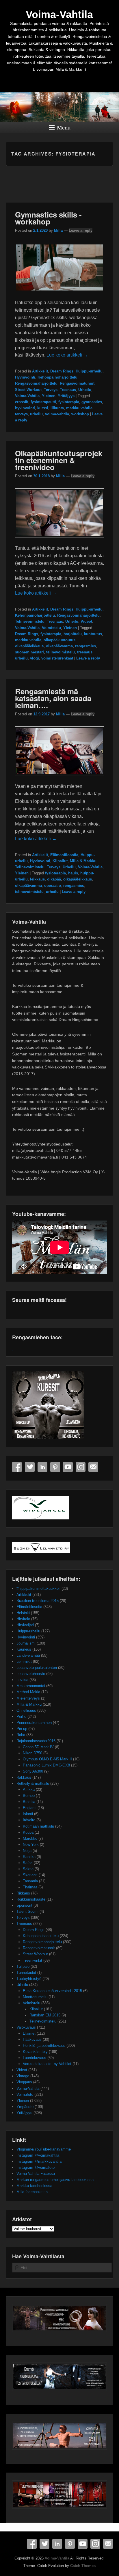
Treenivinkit (32, 1960)
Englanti (30, 1808)
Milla (58, 230)
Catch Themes (83, 2566)
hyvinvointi (25, 408)
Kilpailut (60, 861)
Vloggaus (24, 2082)
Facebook (17, 1467)
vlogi (35, 658)
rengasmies (85, 646)
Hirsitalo (23, 1619)
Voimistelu (51, 628)
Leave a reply (81, 230)
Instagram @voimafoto (36, 2167)
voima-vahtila (57, 414)
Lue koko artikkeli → (67, 355)
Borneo (29, 1796)
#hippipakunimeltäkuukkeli (38, 1588)
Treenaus (68, 390)
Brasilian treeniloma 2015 (38, 1601)
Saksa (28, 1869)
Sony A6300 (33, 1771)
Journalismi (26, 1643)
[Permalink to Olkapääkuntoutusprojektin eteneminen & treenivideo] (60, 541)
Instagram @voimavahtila (38, 2155)
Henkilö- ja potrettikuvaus (44, 2046)
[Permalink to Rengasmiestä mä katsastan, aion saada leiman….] (60, 779)
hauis (73, 873)
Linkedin (42, 1467)
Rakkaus (24, 1777)
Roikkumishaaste (31, 1899)
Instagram (81, 1467)
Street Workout (28, 390)
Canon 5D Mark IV (38, 1747)
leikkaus (37, 879)
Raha (21, 1735)
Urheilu (85, 390)
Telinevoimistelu (30, 621)
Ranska (29, 1857)
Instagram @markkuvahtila (39, 2161)
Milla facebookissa (32, 2192)
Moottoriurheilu (35, 1997)
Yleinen (49, 396)
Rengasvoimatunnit (77, 383)
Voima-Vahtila (59, 14)
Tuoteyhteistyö (29, 1979)
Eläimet (29, 2033)
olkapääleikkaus (29, 646)
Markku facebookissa (34, 2186)
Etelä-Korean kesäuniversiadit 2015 (52, 1991)
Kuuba (28, 1832)
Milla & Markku (83, 861)
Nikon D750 (32, 1753)
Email (93, 1467)
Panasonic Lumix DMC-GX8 (46, 1765)
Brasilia (29, 1802)
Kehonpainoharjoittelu (57, 377)
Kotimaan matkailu (38, 1826)
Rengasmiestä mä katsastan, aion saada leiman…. (53, 698)
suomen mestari (29, 652)
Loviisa (22, 1680)
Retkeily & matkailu (33, 1783)
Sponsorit (24, 1905)
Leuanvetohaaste (31, 1674)
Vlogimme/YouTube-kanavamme (44, 2149)
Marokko (30, 1838)
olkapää (54, 879)
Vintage (23, 2076)
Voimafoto (25, 2094)
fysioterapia (69, 402)
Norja (27, 1851)
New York (31, 1845)
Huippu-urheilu (89, 371)
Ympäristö (25, 2107)
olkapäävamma (59, 646)
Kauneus (24, 1649)
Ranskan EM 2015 (45, 2015)
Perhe (21, 1717)
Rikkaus (23, 1893)
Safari (28, 1863)
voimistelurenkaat (57, 658)
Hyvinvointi (25, 377)
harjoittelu (73, 634)
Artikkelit (40, 371)
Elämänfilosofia (64, 855)
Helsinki (23, 1613)
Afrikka (29, 1790)
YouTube (68, 1467)
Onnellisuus (26, 1710)
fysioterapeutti (43, 402)
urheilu (36, 414)
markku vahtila (79, 408)
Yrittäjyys (66, 396)
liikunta (57, 408)
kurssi (43, 408)
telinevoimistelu (61, 652)
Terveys (51, 390)
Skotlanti (30, 1875)
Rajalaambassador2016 (36, 1741)
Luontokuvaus (35, 2058)
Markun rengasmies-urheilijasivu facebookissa (55, 2180)
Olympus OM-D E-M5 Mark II (47, 1759)
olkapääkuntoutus (59, 640)
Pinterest (55, 1467)
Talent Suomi (27, 1911)
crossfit (22, 402)
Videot (86, 621)
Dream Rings (62, 371)
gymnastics (92, 402)
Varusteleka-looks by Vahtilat (47, 2064)
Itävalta (29, 1820)
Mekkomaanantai (31, 1686)
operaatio (53, 886)
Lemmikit (24, 1661)
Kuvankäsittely (35, 2052)
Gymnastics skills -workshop (48, 218)
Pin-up (22, 1729)
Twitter (30, 1467)
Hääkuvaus (32, 2039)
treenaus (85, 652)
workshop (80, 414)
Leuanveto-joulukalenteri (37, 1668)
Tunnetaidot (26, 1973)
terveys (21, 414)
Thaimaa (30, 1887)
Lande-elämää (28, 1655)
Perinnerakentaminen (34, 1723)
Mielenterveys (28, 1698)
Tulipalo (23, 1966)
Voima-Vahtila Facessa (36, 2174)
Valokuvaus (26, 2027)
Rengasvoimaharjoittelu (36, 383)
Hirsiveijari (25, 1625)
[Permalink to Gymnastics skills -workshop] (60, 295)
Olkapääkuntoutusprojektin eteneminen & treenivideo (59, 460)
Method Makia (28, 1692)
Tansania (30, 1881)
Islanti (28, 1814)
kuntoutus (93, 634)
